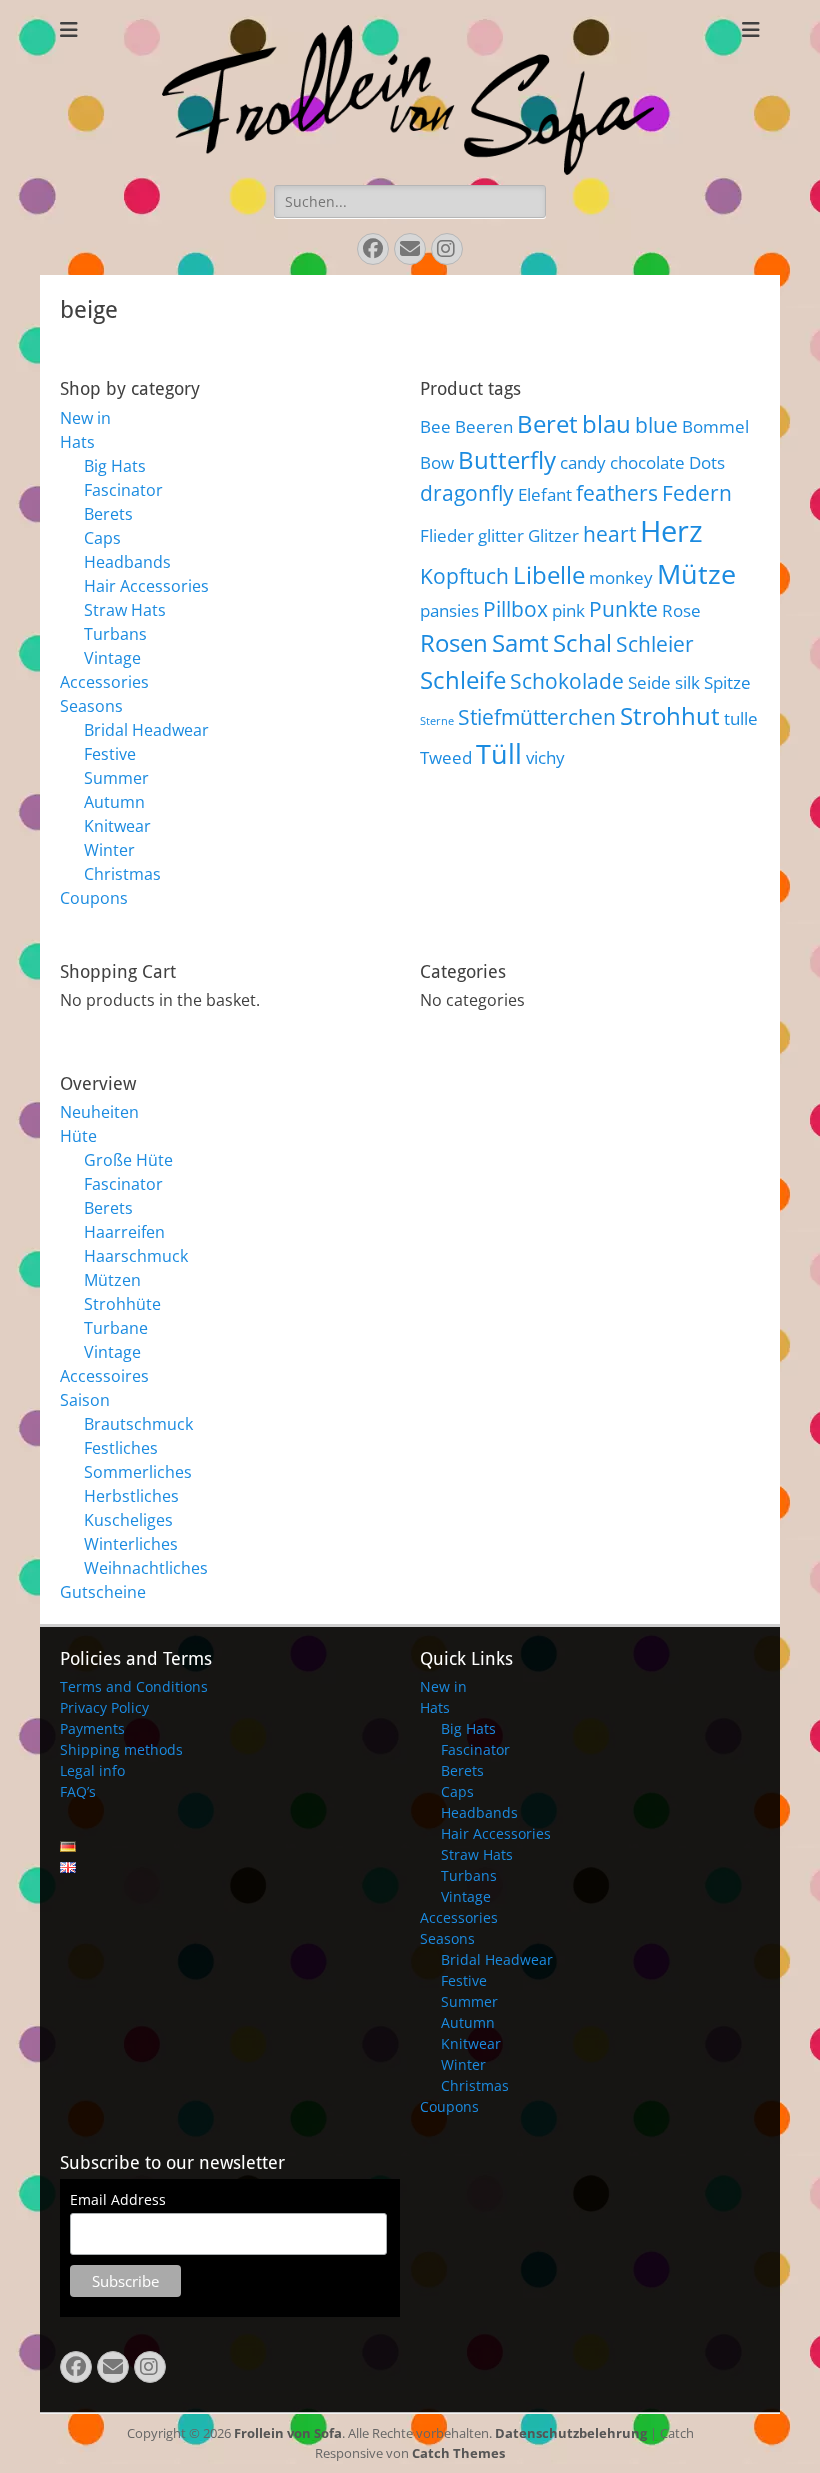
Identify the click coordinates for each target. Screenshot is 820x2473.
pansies (449, 610)
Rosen (454, 642)
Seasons (91, 706)
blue (656, 425)
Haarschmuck (136, 1256)
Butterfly (507, 459)
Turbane (116, 1328)
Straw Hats (125, 610)
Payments (92, 1728)
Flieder (447, 535)
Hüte (78, 1136)
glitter (501, 535)
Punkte (623, 609)
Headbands (127, 562)
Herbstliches (131, 1496)
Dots (707, 462)
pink (568, 610)
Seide (649, 682)
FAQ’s (78, 1791)
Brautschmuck (138, 1424)
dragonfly (467, 493)
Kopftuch (464, 576)
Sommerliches (138, 1472)
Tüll (499, 753)
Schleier (655, 644)
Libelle (549, 574)
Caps (102, 538)
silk (687, 682)
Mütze (696, 573)
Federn (697, 493)
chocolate (647, 462)
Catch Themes (458, 2453)
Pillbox (515, 609)
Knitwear (117, 826)
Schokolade (567, 681)
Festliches (121, 1448)
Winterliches (131, 1544)
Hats (77, 442)
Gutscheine (103, 1592)
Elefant (545, 494)
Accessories (104, 682)
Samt (520, 642)
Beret (547, 423)
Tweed (446, 757)
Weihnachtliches (146, 1568)
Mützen (112, 1280)
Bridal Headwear (146, 730)
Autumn (114, 802)
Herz (671, 531)
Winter (109, 850)
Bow (437, 462)
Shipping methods (121, 1749)
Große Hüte (128, 1160)
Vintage (112, 658)
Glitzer (553, 535)
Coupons (94, 898)
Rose (681, 610)
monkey (621, 577)
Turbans (115, 634)
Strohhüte (122, 1304)
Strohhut (670, 715)
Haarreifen (124, 1232)
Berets (108, 514)
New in (85, 418)
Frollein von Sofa (288, 2433)
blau (606, 423)
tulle (741, 718)
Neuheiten (99, 1112)
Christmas (122, 874)
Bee (435, 426)
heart (609, 534)
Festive (110, 754)
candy (583, 462)
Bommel (715, 426)
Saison (85, 1400)
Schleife (463, 679)
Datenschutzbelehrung (571, 2433)
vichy (545, 757)
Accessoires (104, 1376)
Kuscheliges (128, 1520)
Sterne (437, 721)
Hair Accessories (146, 586)
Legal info (92, 1770)
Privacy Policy (104, 1707)
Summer (116, 778)
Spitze (727, 682)
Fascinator (123, 490)
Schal (582, 642)
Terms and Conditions (134, 1686)
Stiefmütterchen (537, 717)
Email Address (118, 2199)
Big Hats (115, 466)
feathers (617, 493)
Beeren (484, 426)
